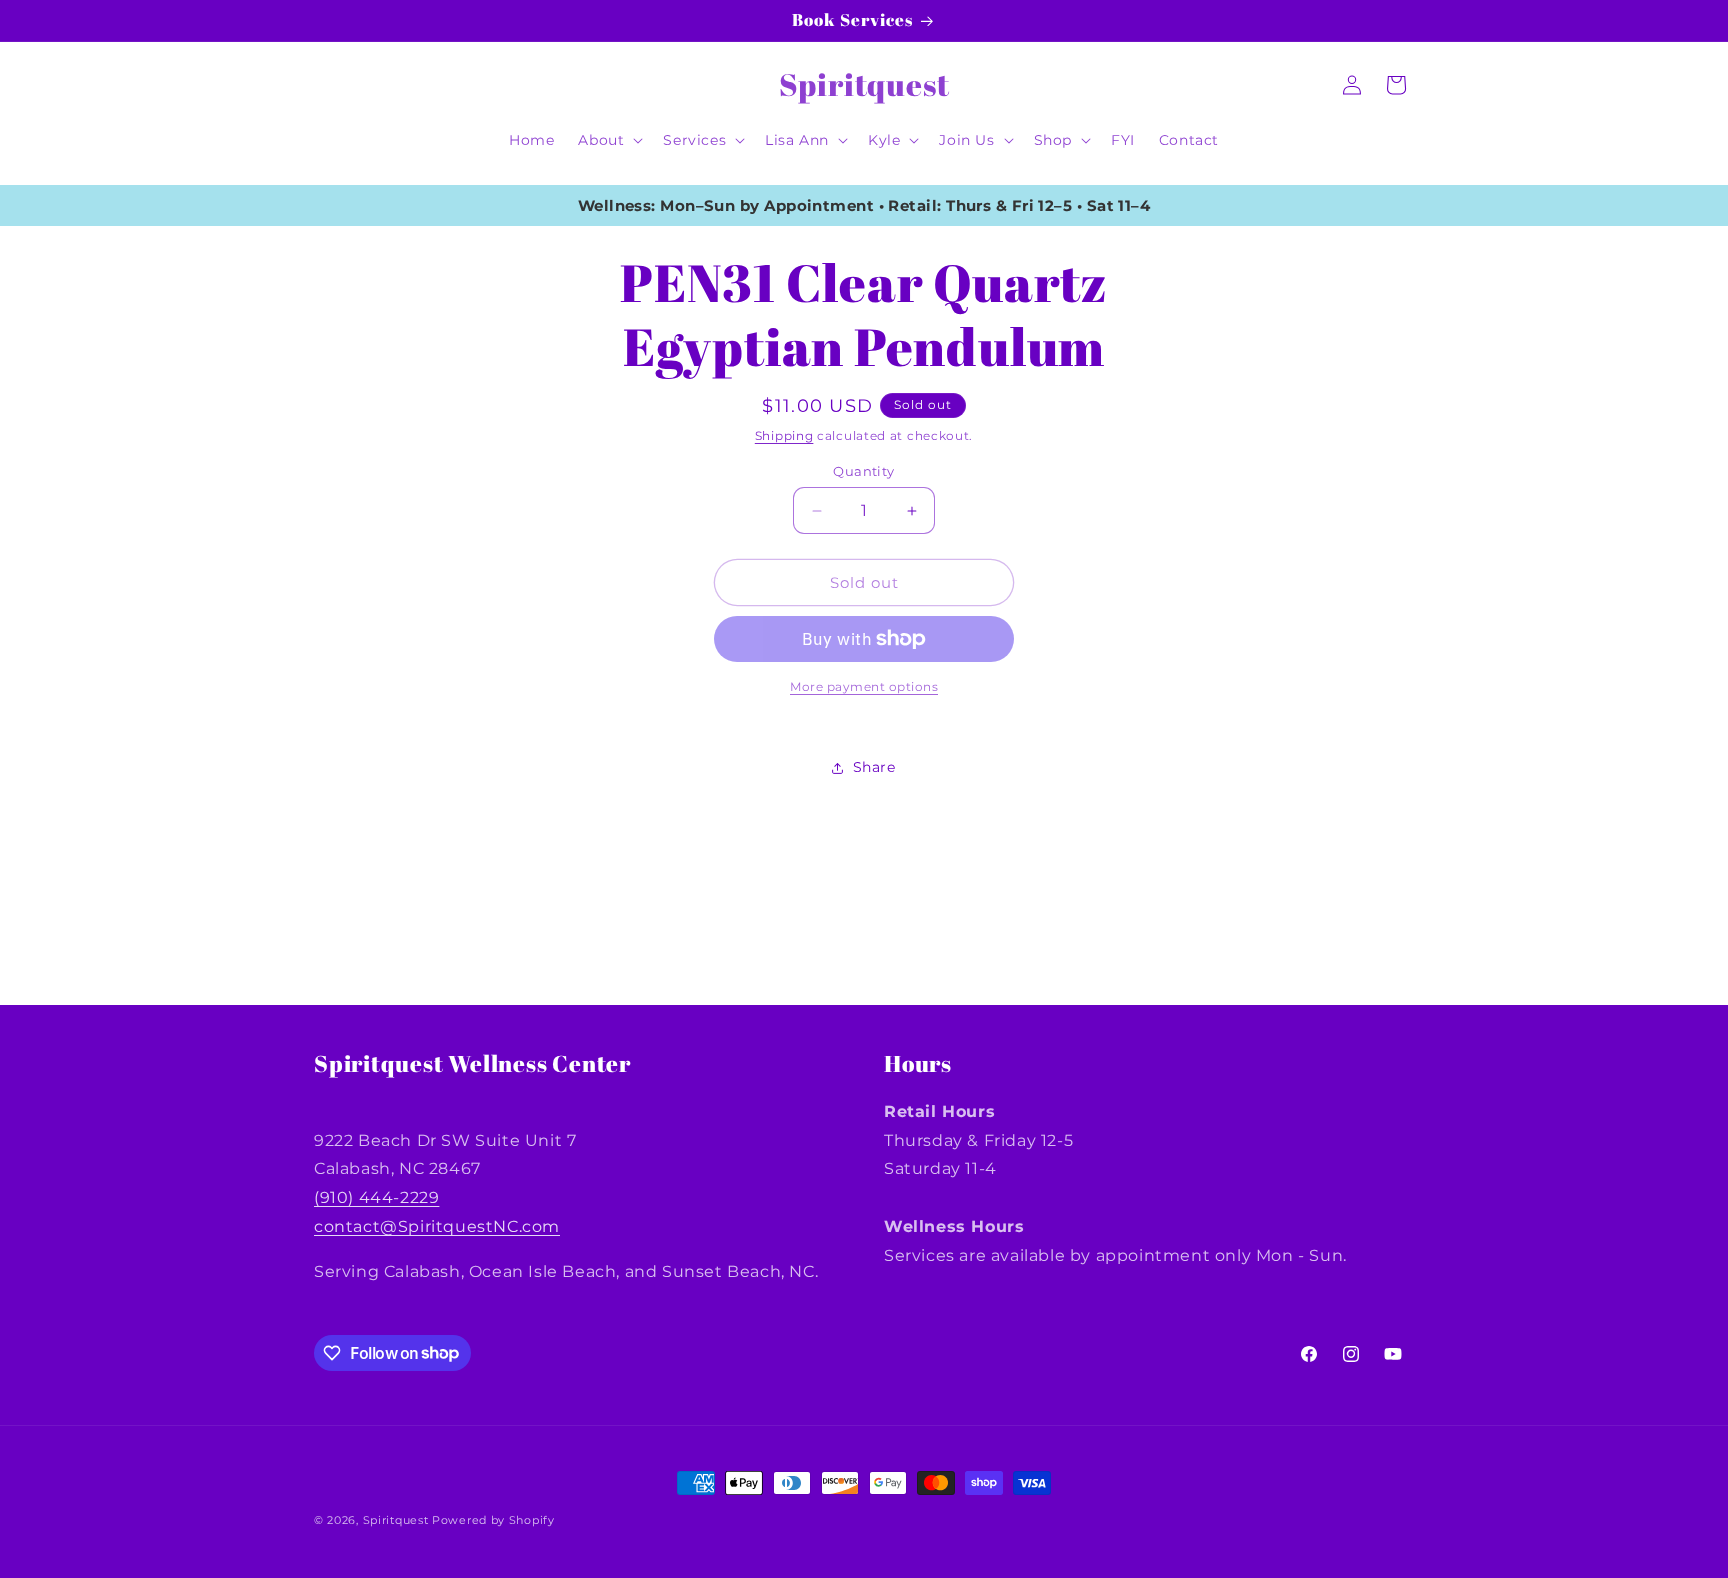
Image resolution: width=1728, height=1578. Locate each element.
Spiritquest (396, 1520)
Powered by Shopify (493, 1520)
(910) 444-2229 (376, 1197)
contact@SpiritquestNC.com (437, 1226)
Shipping (784, 435)
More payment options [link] (864, 686)
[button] (608, 140)
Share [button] (874, 767)
